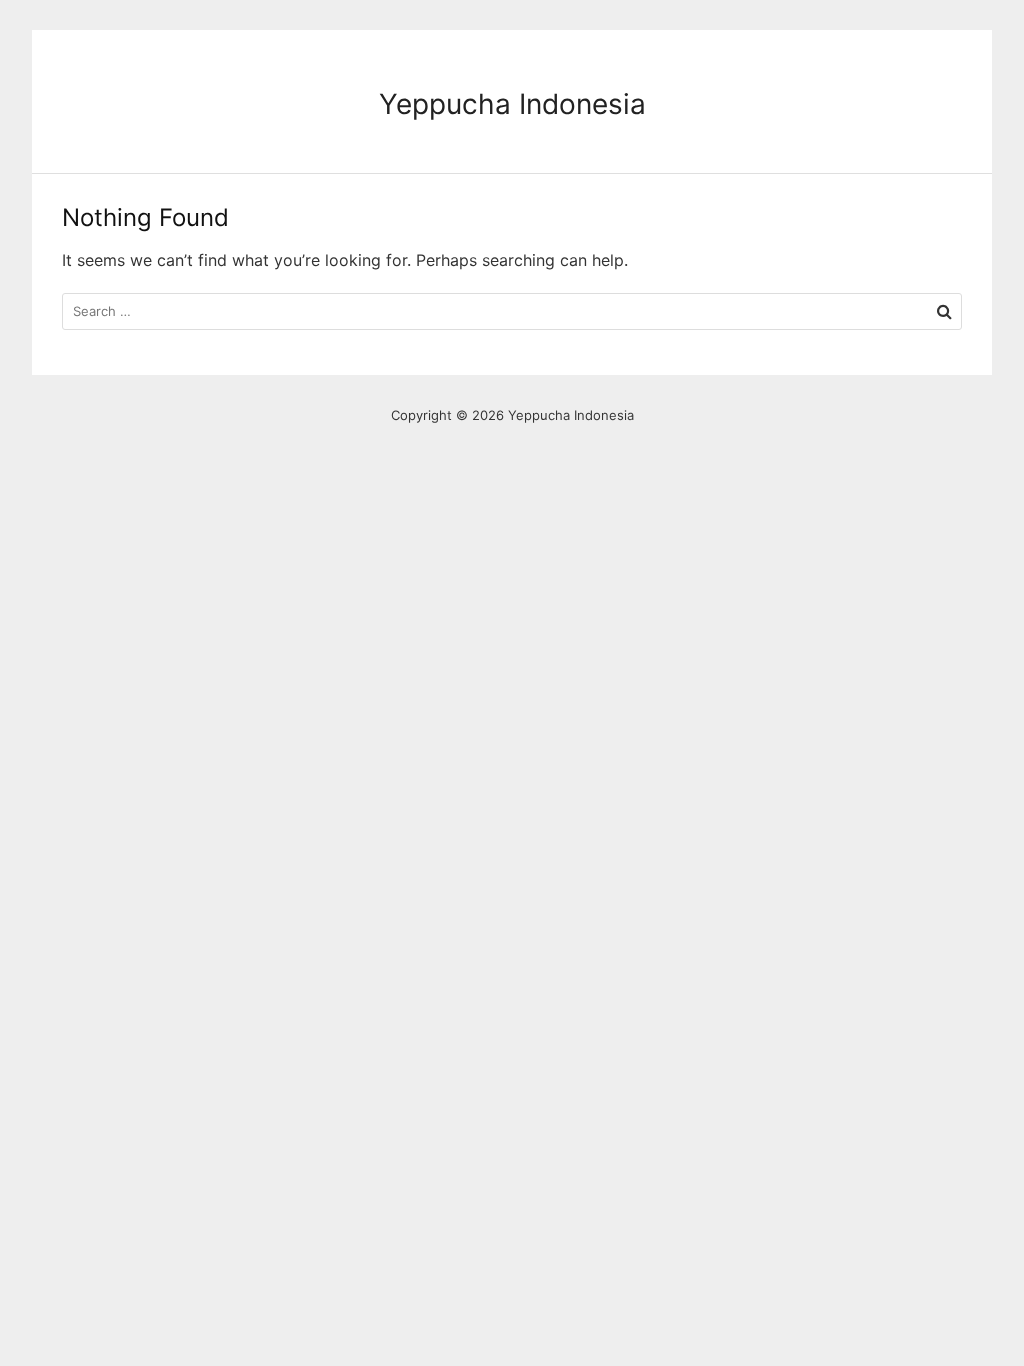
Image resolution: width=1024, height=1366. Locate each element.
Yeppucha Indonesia (512, 104)
